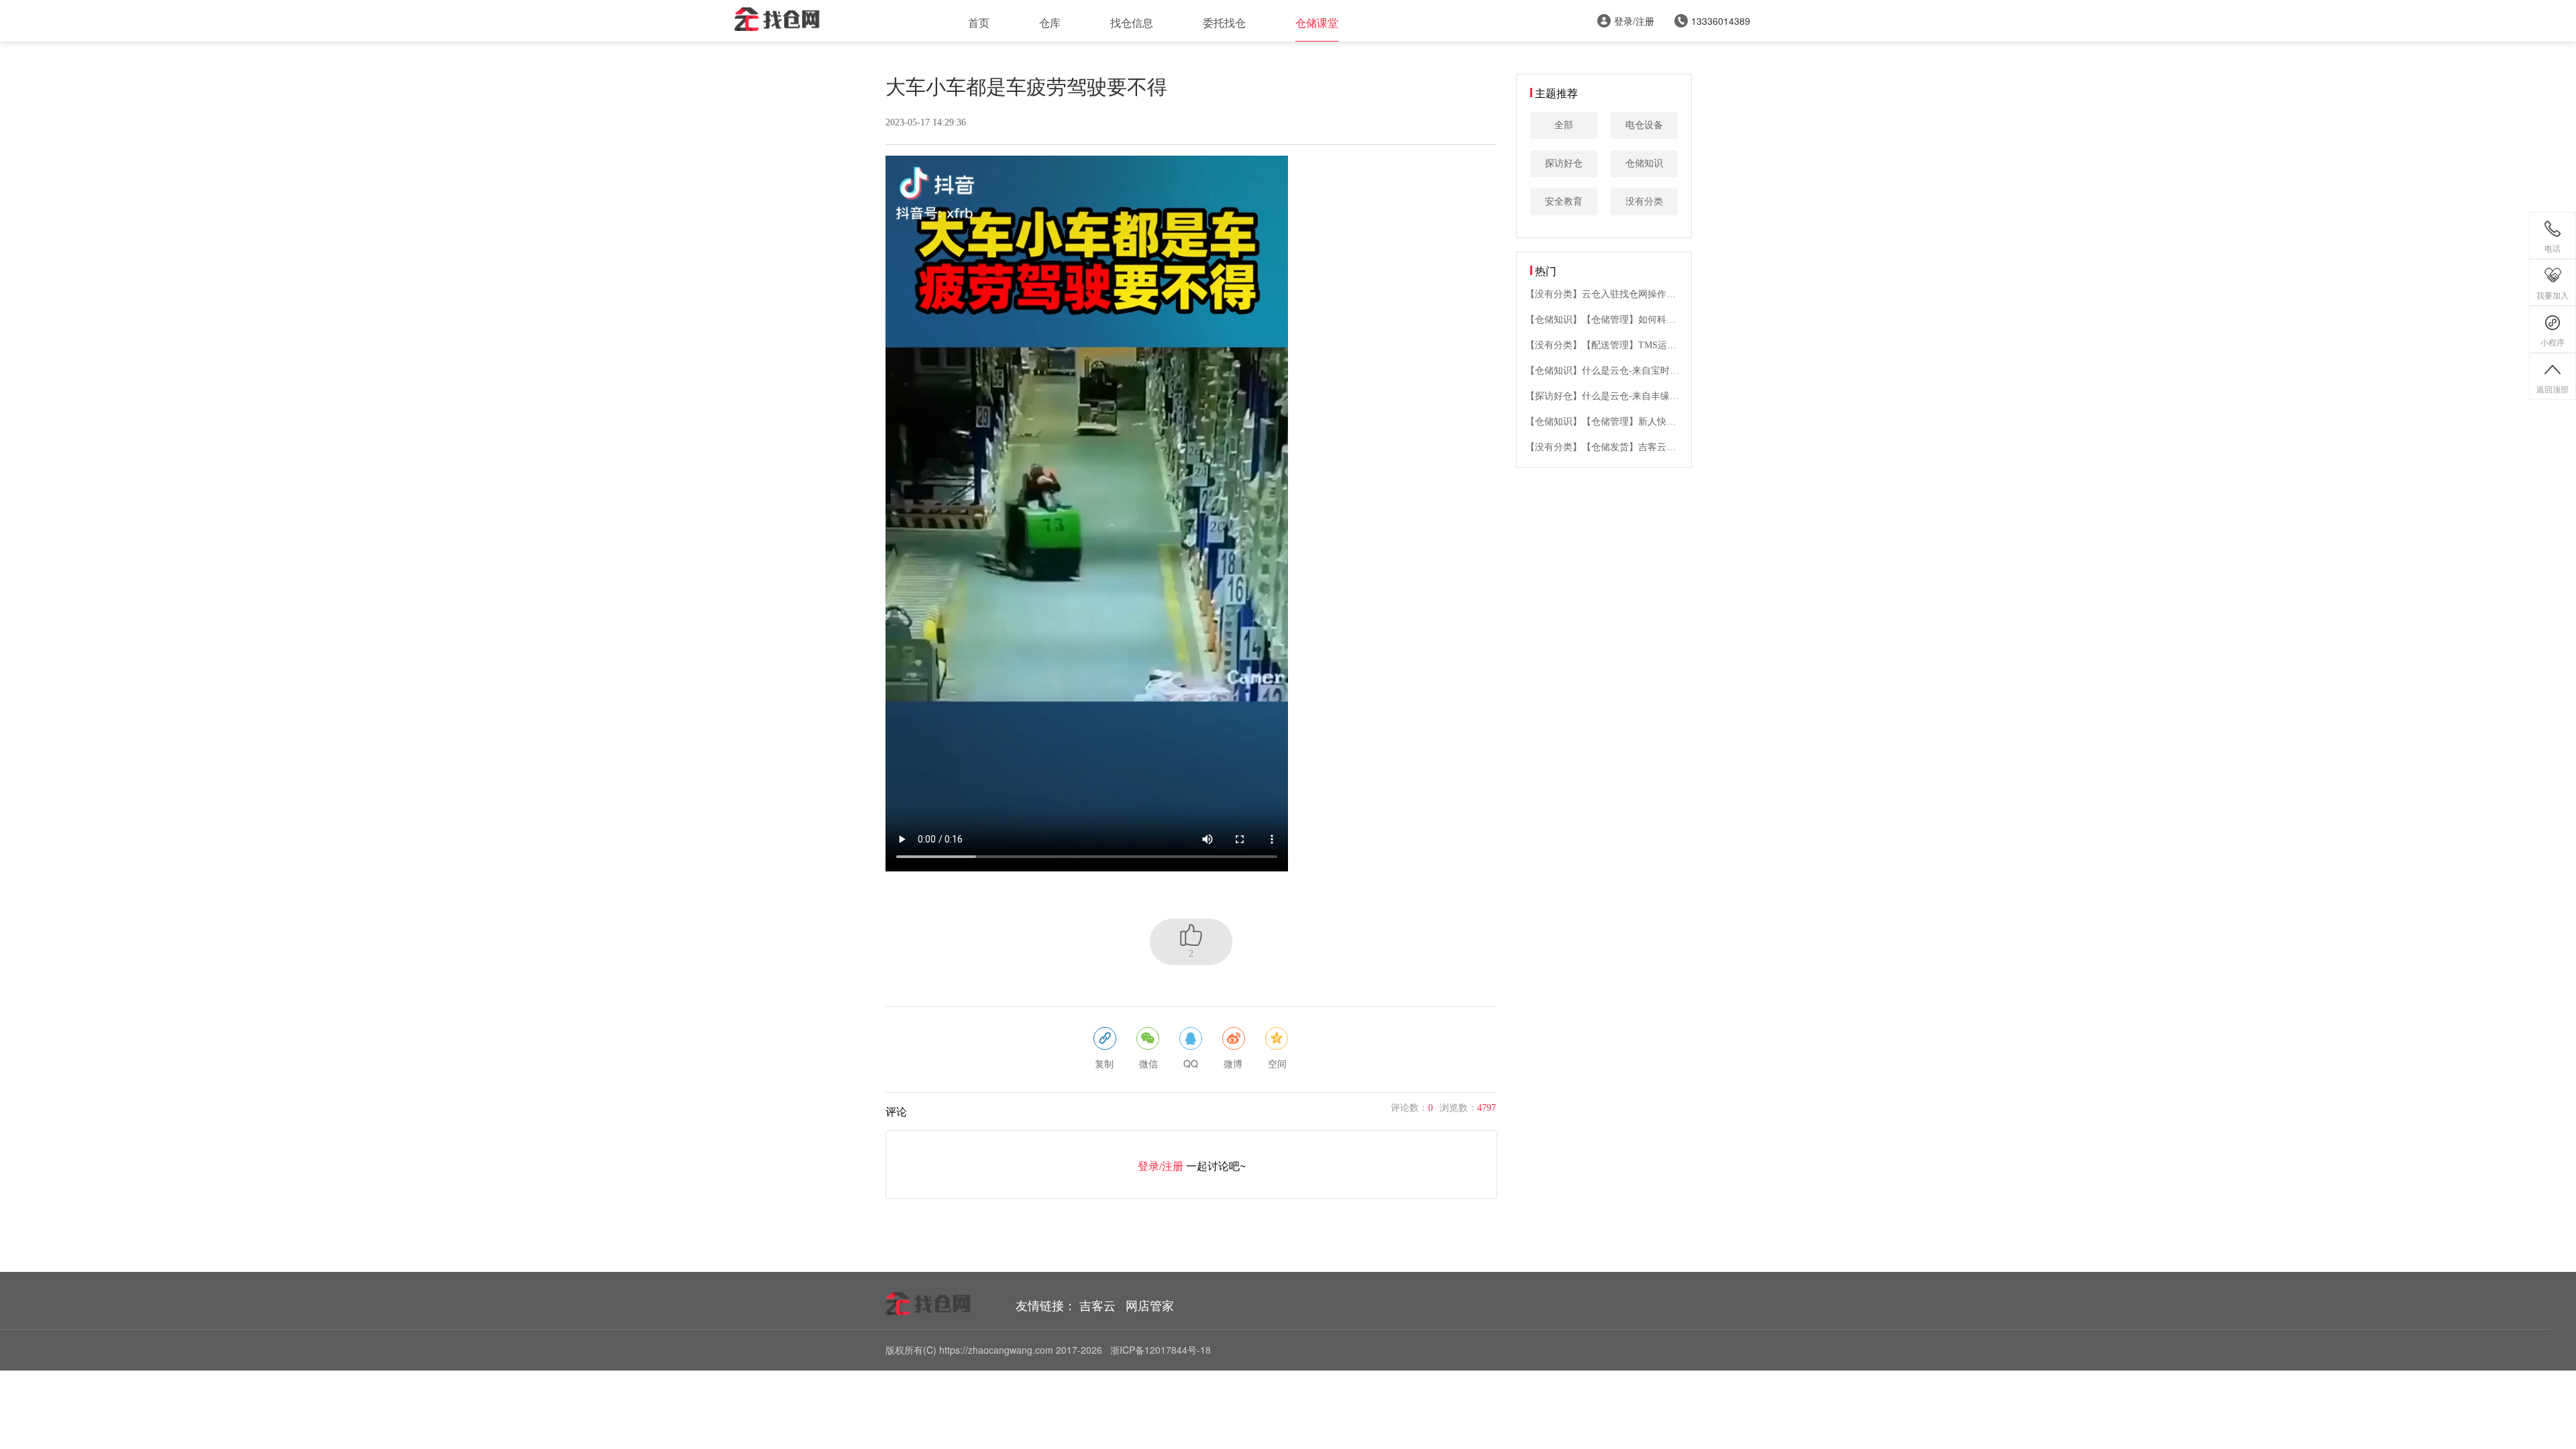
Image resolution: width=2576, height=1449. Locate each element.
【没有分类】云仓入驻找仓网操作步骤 (1601, 295)
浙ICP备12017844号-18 (1161, 1350)
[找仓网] (778, 21)
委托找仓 (1224, 22)
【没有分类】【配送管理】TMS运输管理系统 (1601, 346)
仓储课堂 (1317, 22)
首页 (979, 22)
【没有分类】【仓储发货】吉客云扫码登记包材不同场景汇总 (1601, 448)
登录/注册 (1162, 1166)
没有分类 (1644, 202)
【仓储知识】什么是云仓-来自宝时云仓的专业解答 (1602, 371)
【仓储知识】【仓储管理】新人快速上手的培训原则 (1601, 422)
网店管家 (1150, 1305)
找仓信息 (1132, 22)
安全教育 (1564, 202)
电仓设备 (1644, 125)
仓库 (1050, 22)
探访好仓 (1564, 163)
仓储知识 (1644, 163)
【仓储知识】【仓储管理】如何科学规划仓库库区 (1601, 320)
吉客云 (1097, 1305)
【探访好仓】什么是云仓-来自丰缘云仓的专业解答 (1602, 397)
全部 (1564, 125)
